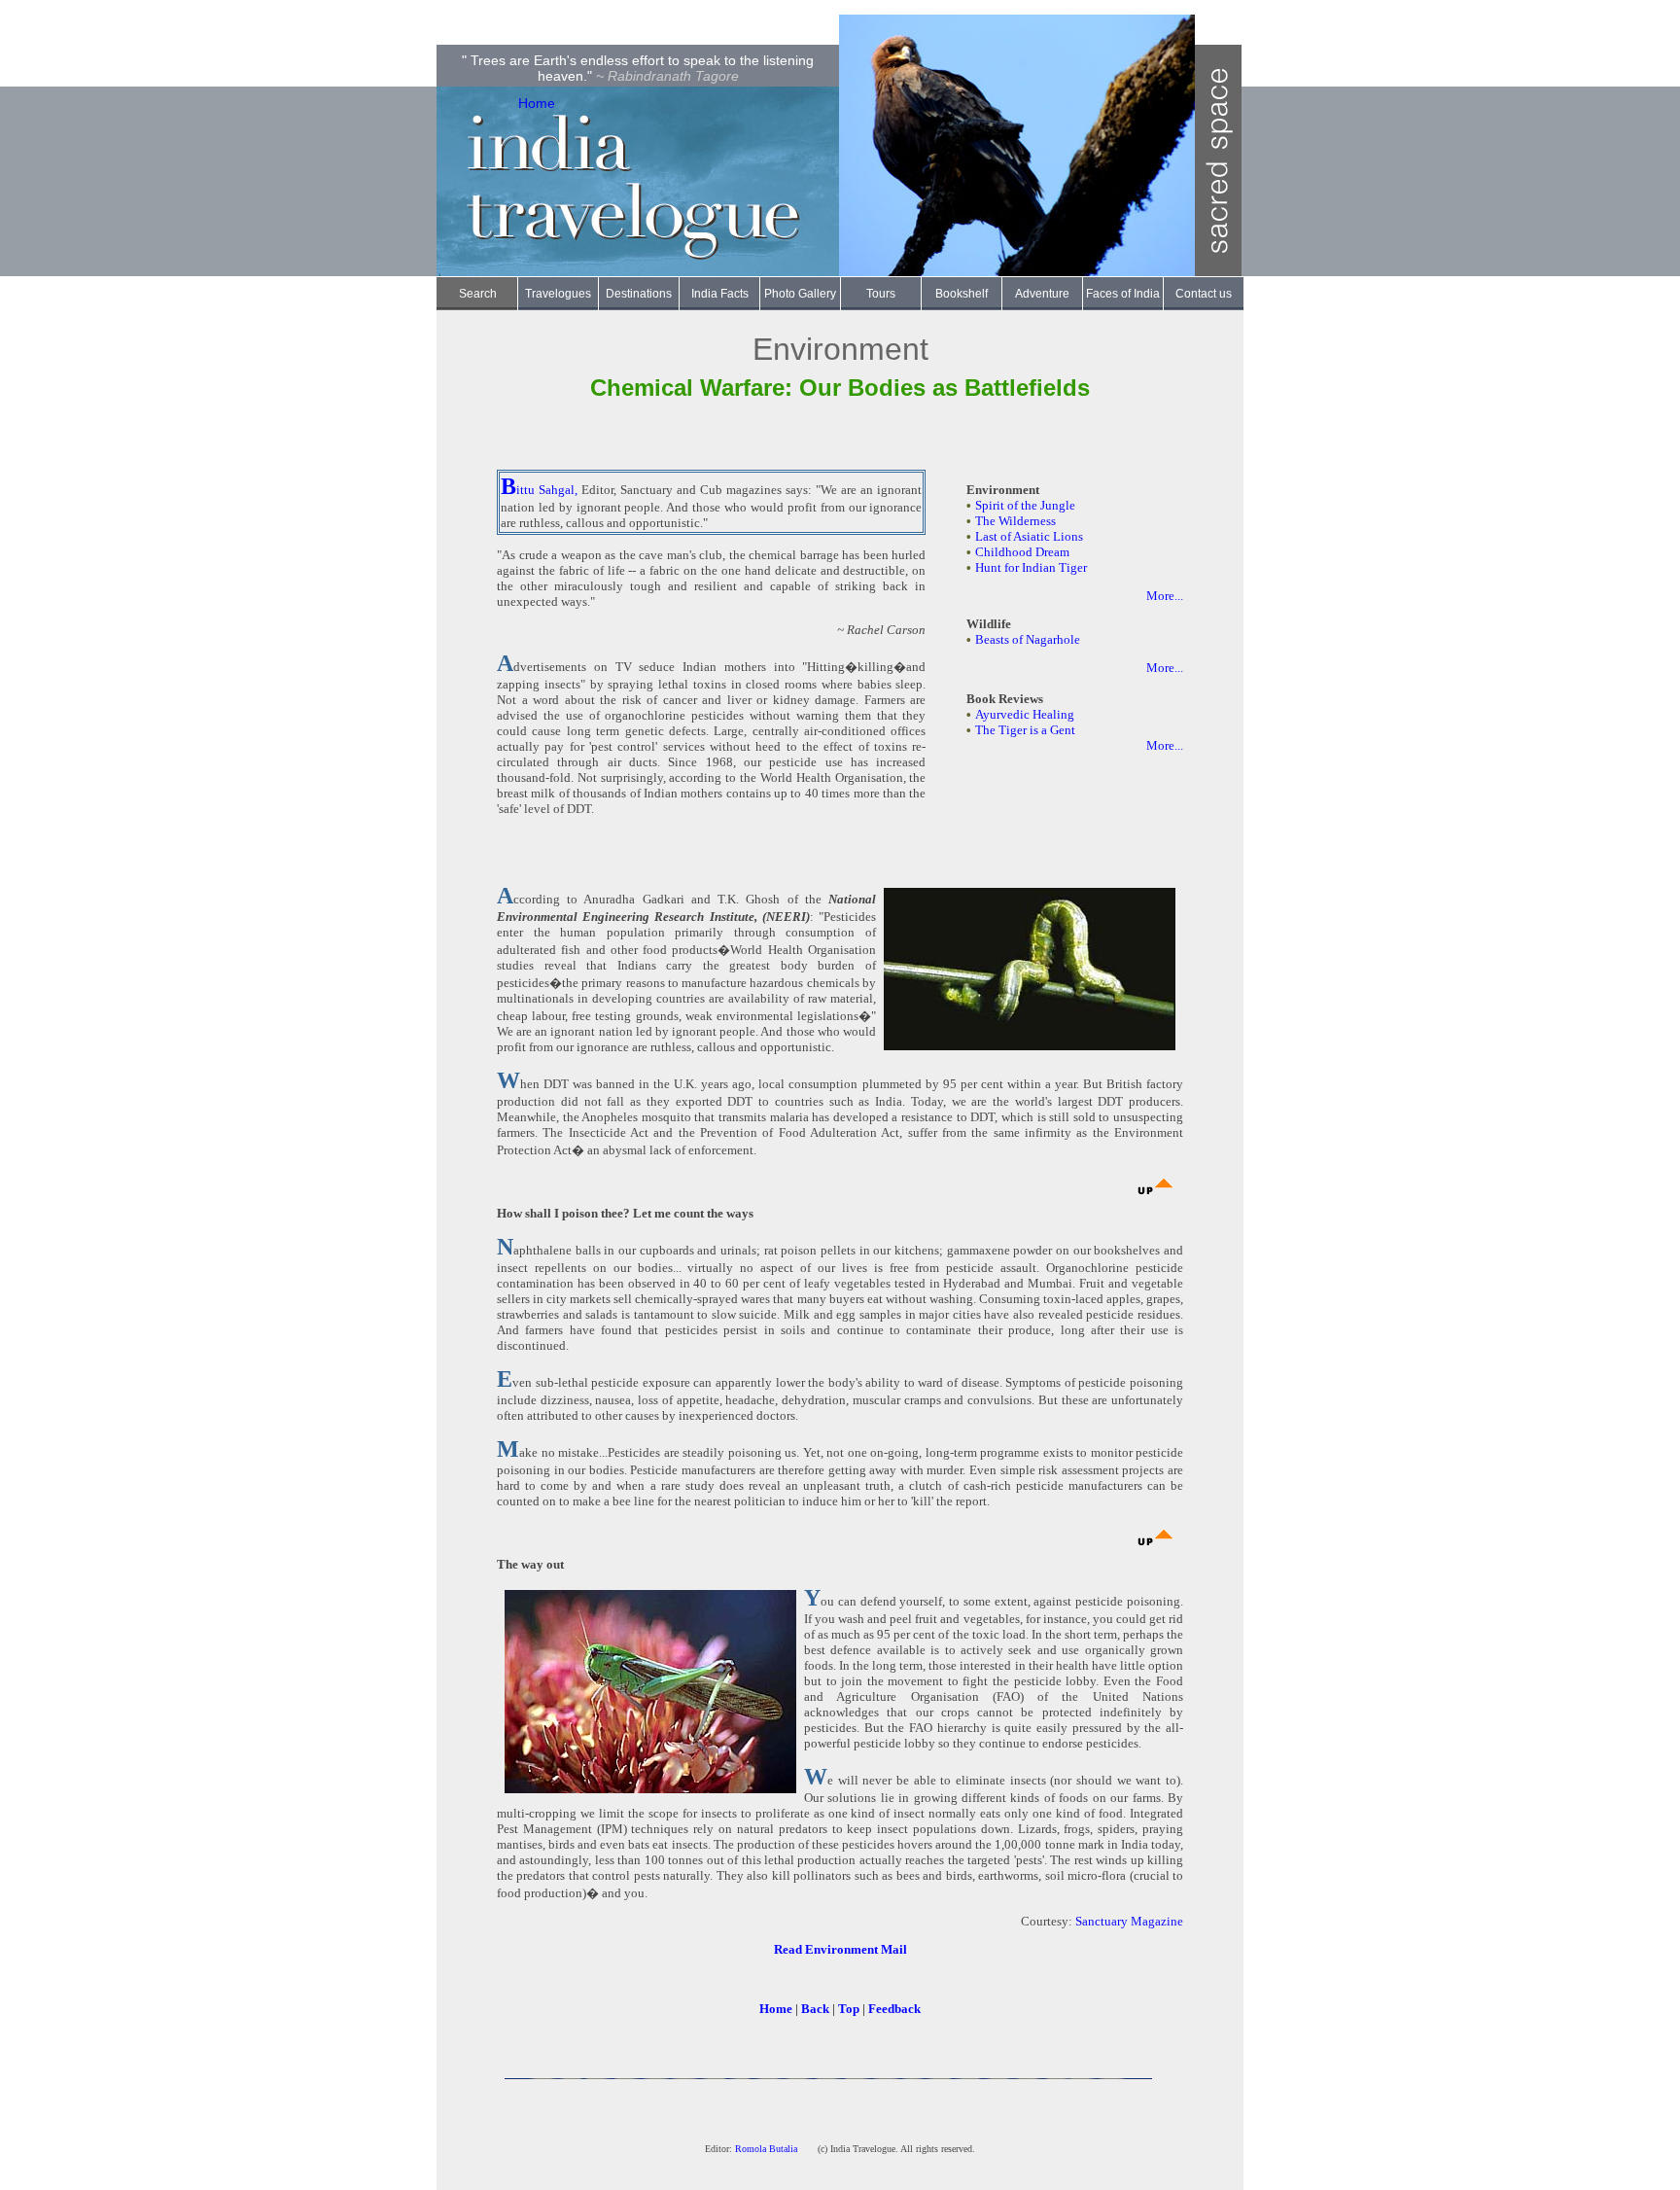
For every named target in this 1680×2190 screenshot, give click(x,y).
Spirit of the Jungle (1025, 505)
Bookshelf (962, 294)
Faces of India (1123, 294)
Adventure (1042, 294)
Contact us (1204, 294)
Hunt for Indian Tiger (1031, 567)
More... (1165, 596)
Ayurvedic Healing (1025, 714)
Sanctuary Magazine (1129, 1921)
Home (537, 103)
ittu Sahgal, (547, 490)
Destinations (639, 294)
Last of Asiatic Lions (1029, 536)
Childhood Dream (1022, 552)
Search (478, 294)
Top (849, 2009)
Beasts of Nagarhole (1028, 639)
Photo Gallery (800, 294)
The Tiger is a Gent (1025, 730)
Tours (881, 294)
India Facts (720, 294)
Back (815, 2009)
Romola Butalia (768, 2149)
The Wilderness (1015, 521)
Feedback (894, 2009)
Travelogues (558, 294)
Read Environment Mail (840, 1949)
